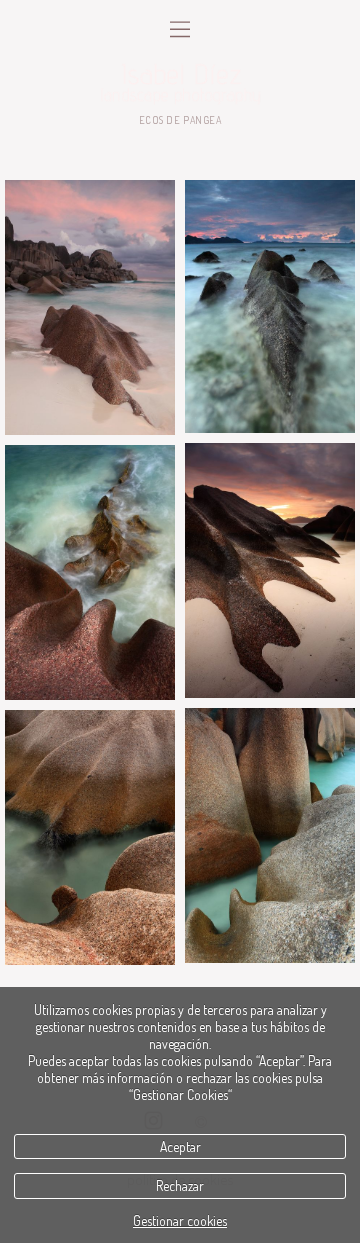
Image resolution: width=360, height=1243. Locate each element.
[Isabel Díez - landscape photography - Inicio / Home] (180, 82)
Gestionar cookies (180, 1220)
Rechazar (180, 1185)
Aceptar (180, 1146)
